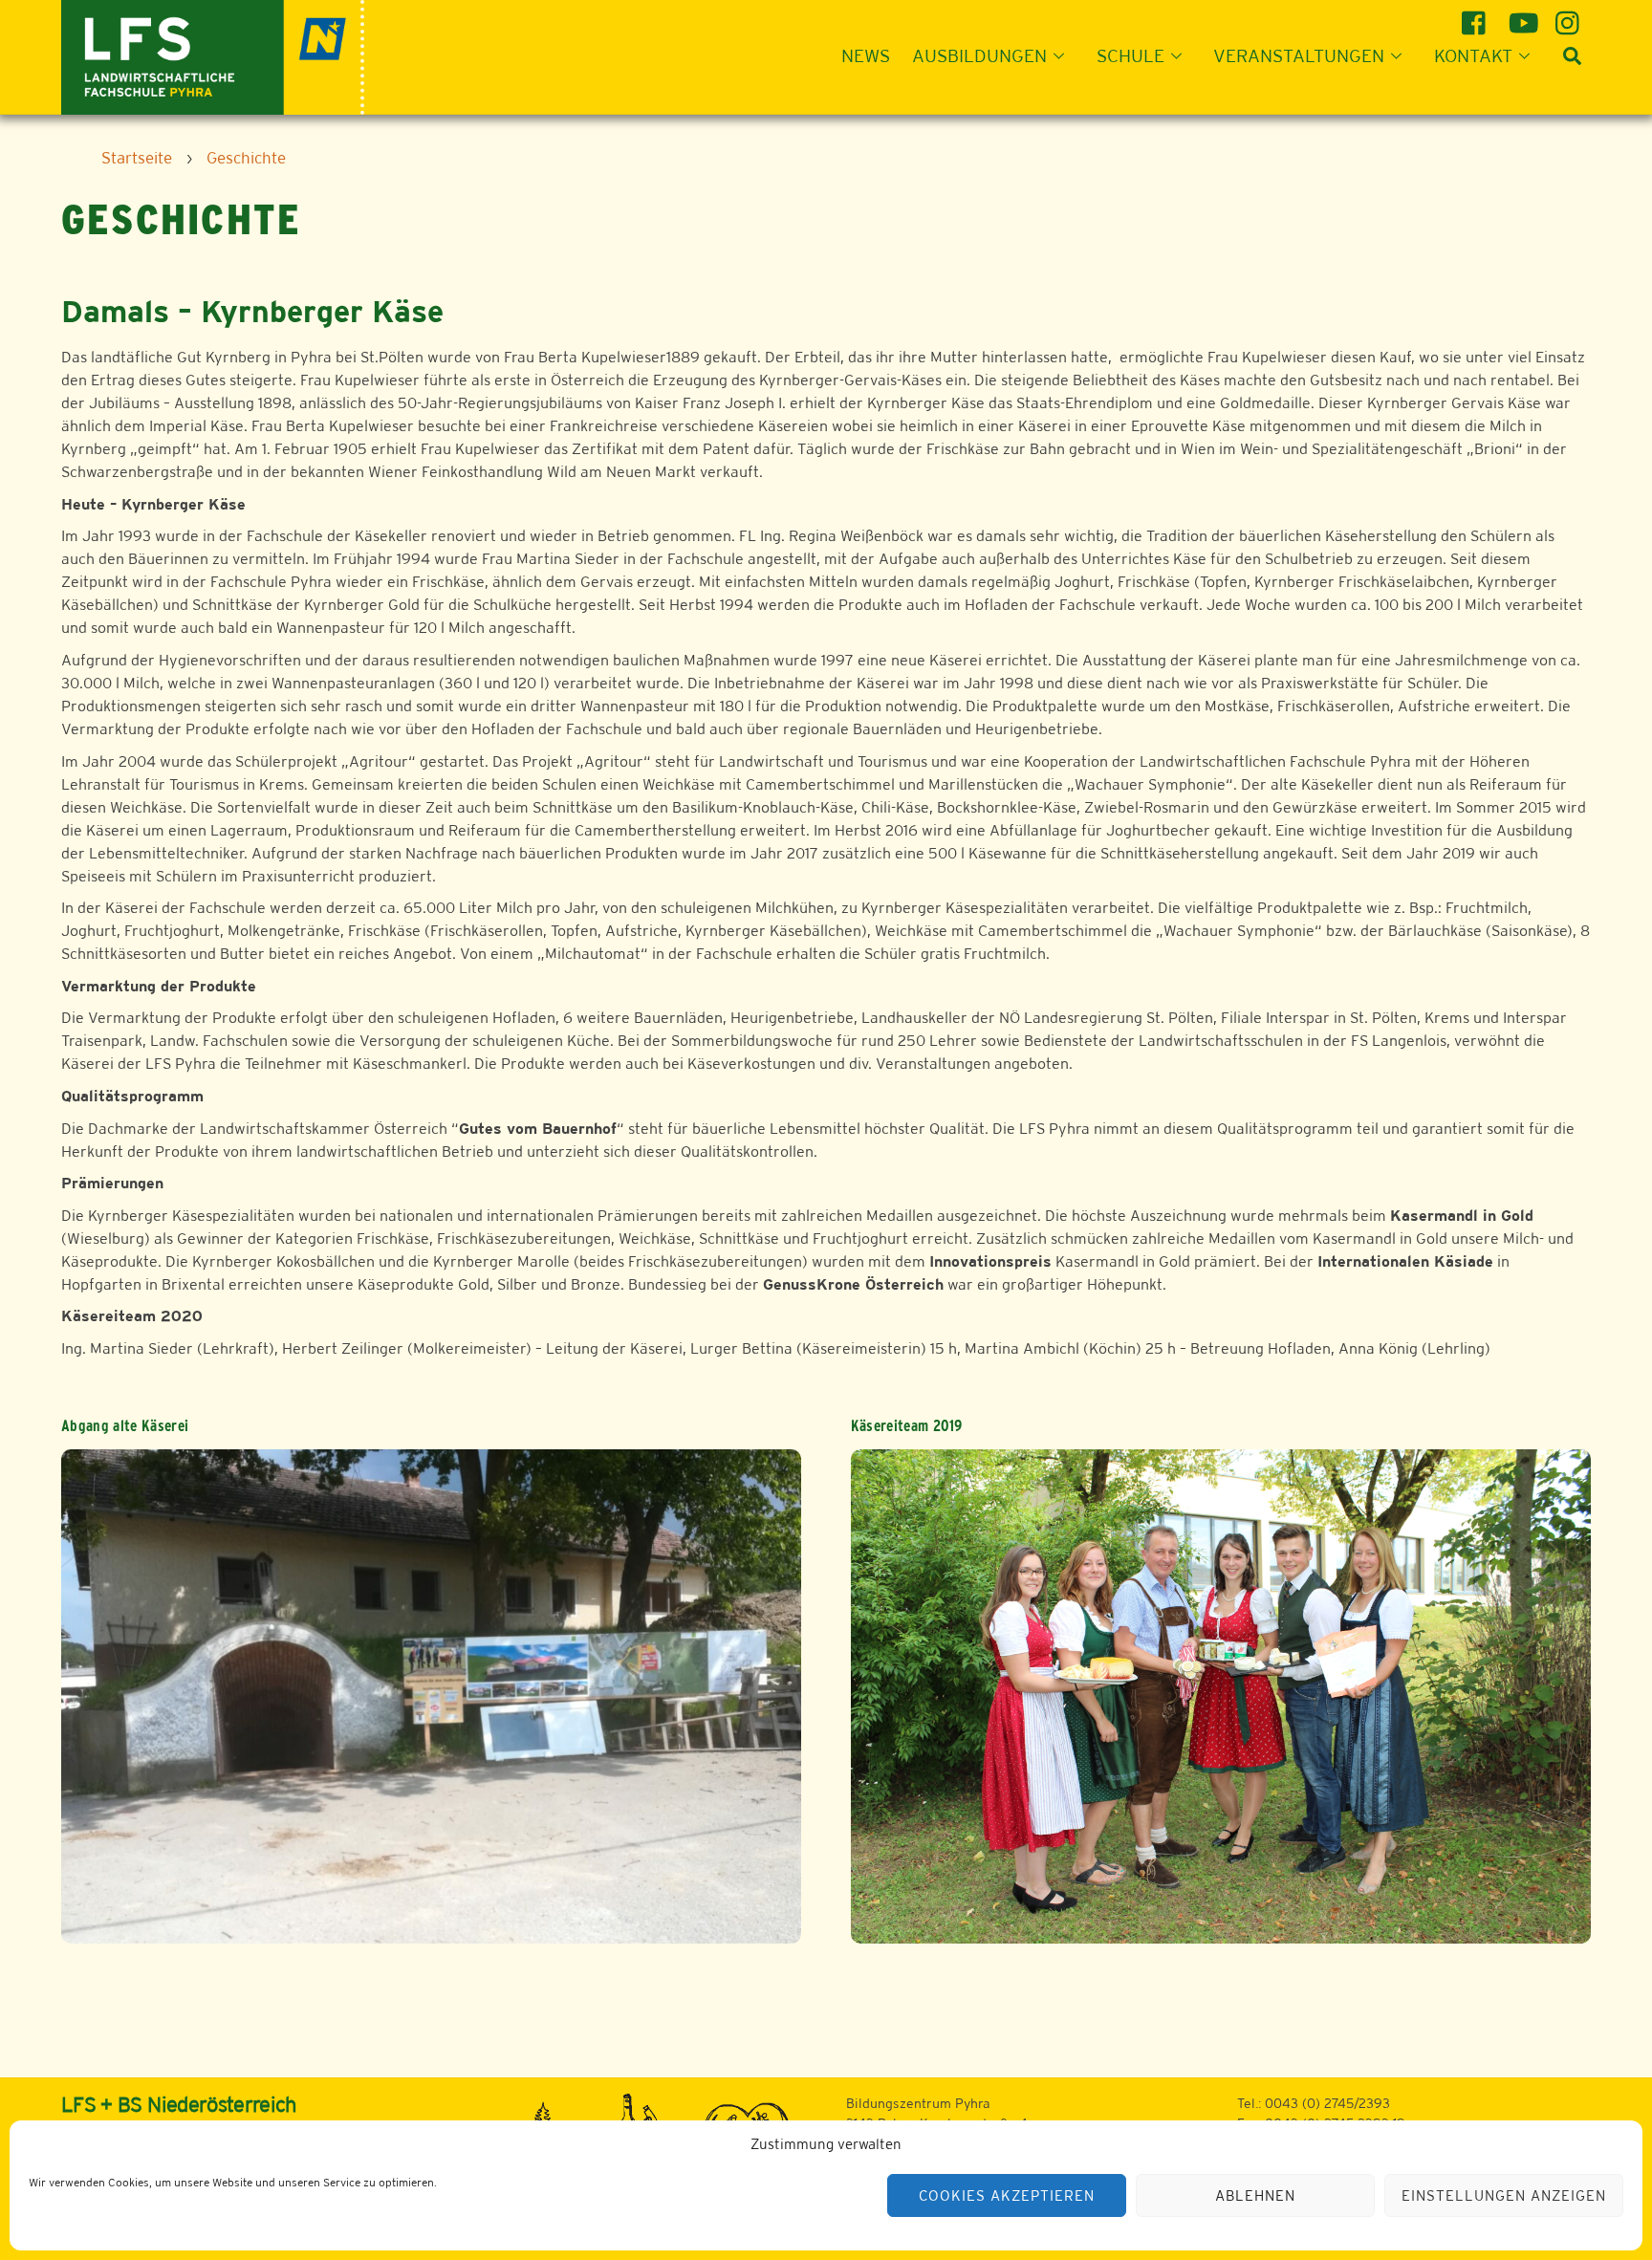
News (866, 55)
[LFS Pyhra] (213, 55)
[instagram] (1570, 16)
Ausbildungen (979, 55)
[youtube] (1523, 16)
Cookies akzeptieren (1007, 2195)
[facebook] (1477, 16)
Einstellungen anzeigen (1503, 2195)
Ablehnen (1255, 2195)
